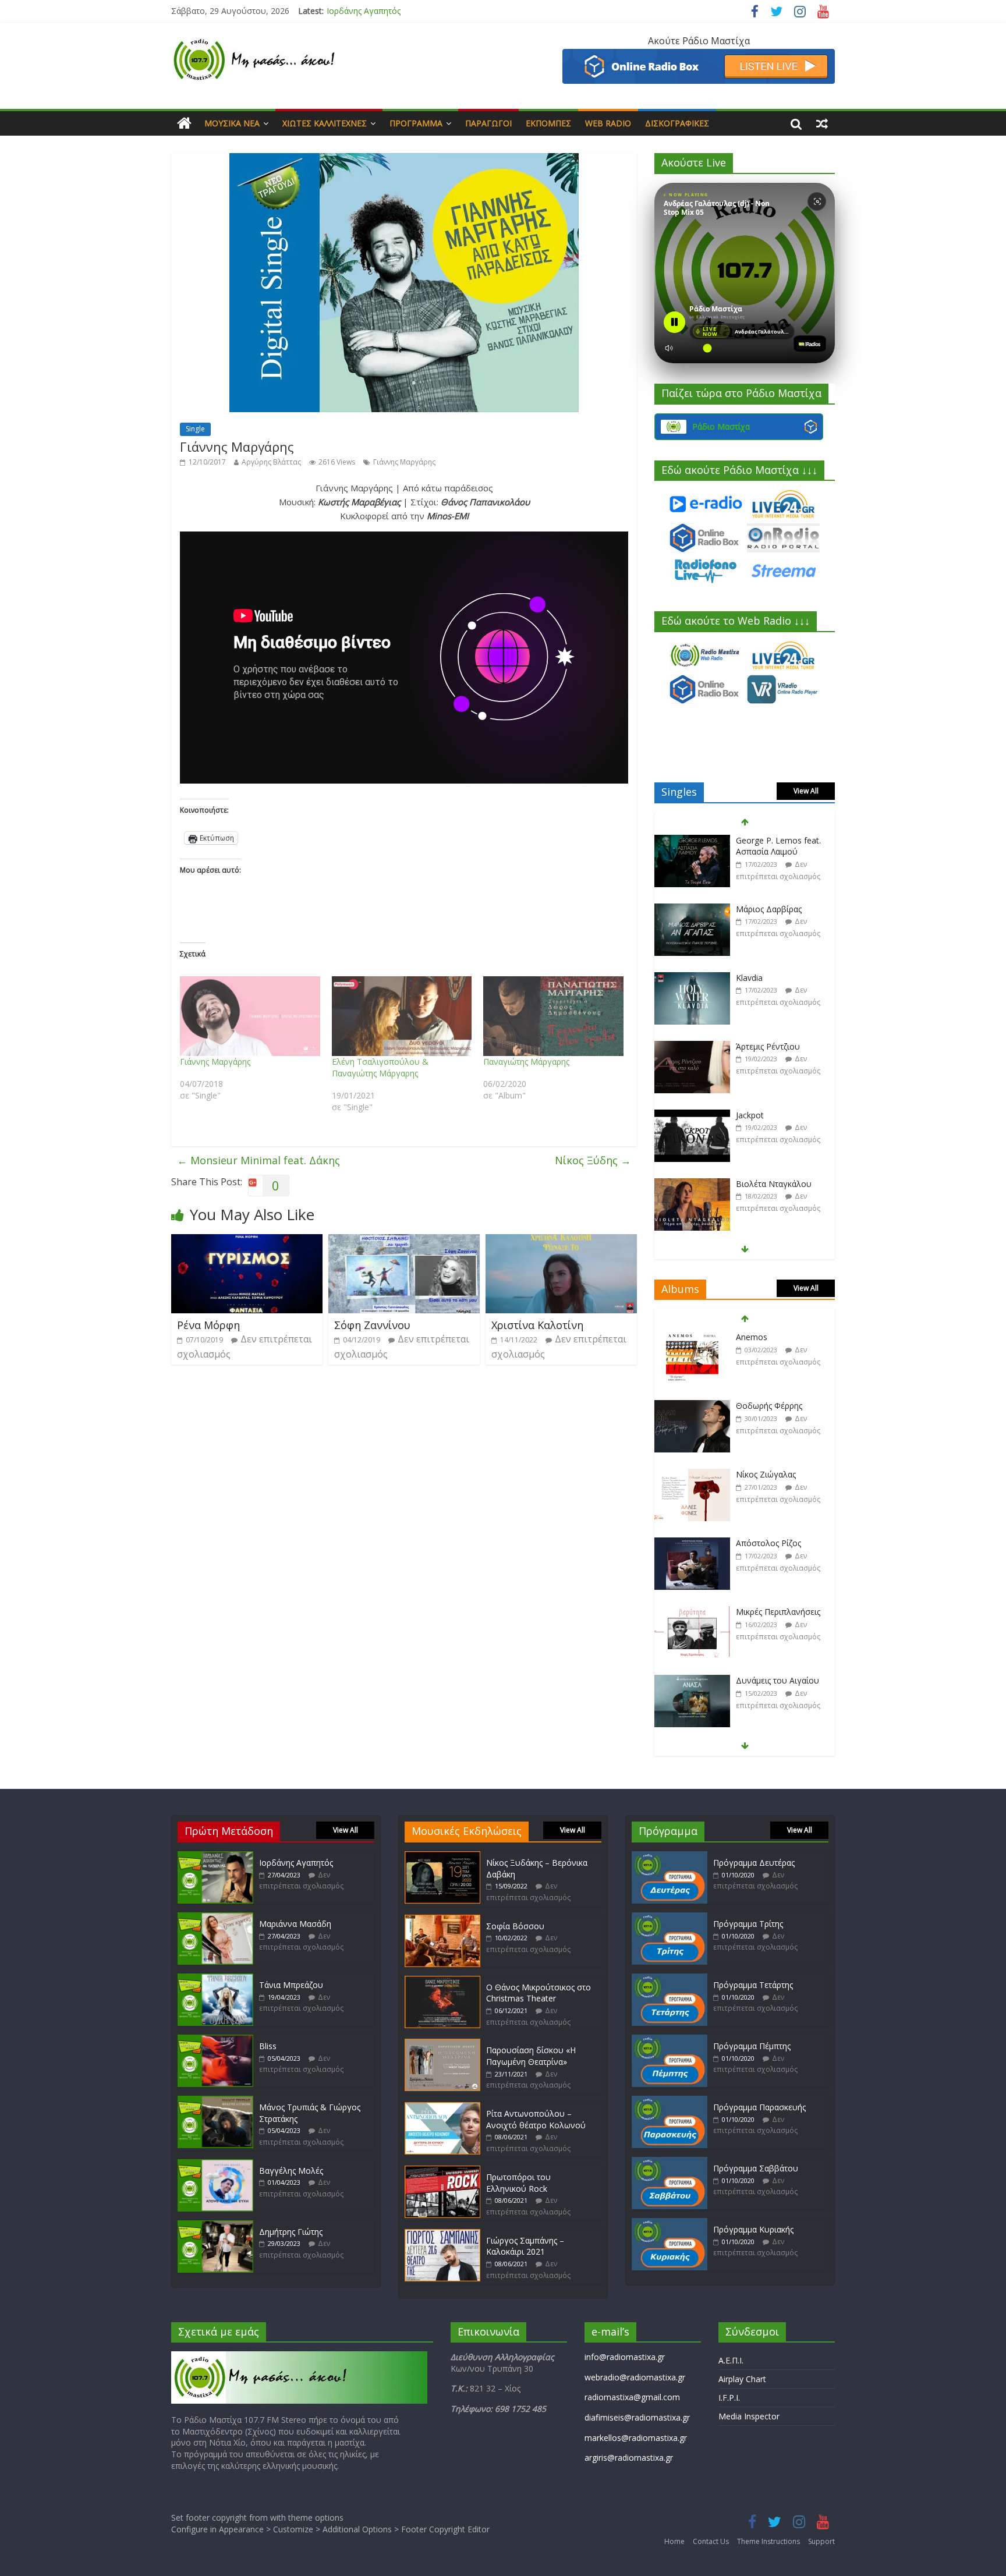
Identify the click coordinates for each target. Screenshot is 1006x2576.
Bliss (268, 2046)
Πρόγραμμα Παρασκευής (759, 2107)
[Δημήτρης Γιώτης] (215, 2226)
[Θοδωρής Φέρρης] (692, 1337)
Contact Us (711, 2541)
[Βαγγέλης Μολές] (215, 2165)
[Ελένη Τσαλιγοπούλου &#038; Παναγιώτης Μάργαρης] (402, 1016)
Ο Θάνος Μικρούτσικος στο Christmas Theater (539, 1993)
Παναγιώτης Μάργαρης (526, 1062)
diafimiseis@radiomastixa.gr (637, 2417)
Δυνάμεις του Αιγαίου (777, 1612)
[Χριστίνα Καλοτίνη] (561, 1241)
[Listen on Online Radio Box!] (699, 56)
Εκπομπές (548, 123)
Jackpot (750, 1046)
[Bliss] (215, 2040)
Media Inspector (749, 2416)
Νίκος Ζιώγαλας (766, 1406)
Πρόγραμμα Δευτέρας (754, 1863)
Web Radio (608, 123)
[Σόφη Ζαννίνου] (404, 1241)
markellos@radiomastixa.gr (636, 2438)
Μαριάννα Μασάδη (363, 11)
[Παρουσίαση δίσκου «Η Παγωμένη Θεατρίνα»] (442, 2044)
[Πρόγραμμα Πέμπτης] (670, 2040)
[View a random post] (822, 123)
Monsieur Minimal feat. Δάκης (258, 1160)
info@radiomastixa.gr (625, 2357)
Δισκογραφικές (677, 123)
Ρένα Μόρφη (208, 1325)
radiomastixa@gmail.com (632, 2397)
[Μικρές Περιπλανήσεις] (692, 1544)
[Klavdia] (692, 910)
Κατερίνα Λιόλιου (769, 1184)
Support (821, 2541)
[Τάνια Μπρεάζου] (215, 1979)
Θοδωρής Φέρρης (769, 1337)
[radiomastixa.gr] (184, 123)
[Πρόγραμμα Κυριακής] (670, 2224)
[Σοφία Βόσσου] (442, 1920)
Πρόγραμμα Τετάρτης (753, 1985)
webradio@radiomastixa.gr (635, 2377)
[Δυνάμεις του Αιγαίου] (692, 1612)
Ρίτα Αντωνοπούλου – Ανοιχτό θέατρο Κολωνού (536, 2119)
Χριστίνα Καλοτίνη (537, 1325)
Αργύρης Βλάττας (271, 462)
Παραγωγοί (488, 123)
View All (806, 791)
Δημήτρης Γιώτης (291, 2232)
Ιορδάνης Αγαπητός (296, 1863)
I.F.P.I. (729, 2398)
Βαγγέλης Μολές (291, 2171)
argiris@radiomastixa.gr (629, 2458)
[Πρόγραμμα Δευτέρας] (670, 1857)
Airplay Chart (742, 2379)
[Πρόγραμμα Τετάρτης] (670, 1979)
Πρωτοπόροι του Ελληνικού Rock (518, 2183)
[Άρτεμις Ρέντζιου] (692, 978)
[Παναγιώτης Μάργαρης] (553, 1016)
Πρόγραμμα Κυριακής (753, 2229)
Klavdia (749, 909)
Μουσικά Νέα (232, 123)
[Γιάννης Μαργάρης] (250, 1016)
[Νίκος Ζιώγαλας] (692, 1406)
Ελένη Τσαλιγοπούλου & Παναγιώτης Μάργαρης (380, 1067)
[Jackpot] (692, 1047)
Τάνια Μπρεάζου (291, 1985)
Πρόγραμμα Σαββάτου (756, 2168)
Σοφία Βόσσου (515, 1926)
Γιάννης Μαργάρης (404, 462)
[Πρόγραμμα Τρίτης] (670, 1918)
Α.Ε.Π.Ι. (731, 2360)
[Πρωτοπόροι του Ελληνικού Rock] (442, 2171)
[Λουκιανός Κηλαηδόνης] (692, 1681)
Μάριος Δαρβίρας (769, 840)
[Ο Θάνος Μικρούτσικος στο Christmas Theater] (442, 1981)
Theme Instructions (768, 2541)
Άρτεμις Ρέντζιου (768, 978)
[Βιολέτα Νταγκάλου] (692, 1116)
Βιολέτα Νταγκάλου (774, 1115)
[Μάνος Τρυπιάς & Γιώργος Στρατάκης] (215, 2101)
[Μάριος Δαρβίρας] (692, 841)
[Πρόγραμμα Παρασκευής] (670, 2101)
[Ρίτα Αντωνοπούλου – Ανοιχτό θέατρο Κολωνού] (442, 2108)
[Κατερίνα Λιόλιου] (692, 1184)
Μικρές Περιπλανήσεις (778, 1543)
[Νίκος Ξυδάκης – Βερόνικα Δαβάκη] (442, 1857)
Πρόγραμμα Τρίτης (748, 1924)
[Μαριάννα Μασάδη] (215, 1918)
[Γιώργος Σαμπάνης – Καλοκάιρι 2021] (442, 2235)
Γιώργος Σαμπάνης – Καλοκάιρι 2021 (525, 2246)
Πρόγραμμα (416, 123)
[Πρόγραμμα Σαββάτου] (670, 2162)
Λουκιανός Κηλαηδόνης (780, 1680)
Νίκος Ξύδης (593, 1160)
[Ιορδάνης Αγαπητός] (215, 1857)
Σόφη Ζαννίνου (372, 1325)
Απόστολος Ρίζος (768, 1474)
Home (674, 2541)
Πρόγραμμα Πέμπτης (752, 2046)
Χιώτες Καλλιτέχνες (325, 123)
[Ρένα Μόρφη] (247, 1241)
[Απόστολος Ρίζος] (692, 1475)
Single (195, 429)
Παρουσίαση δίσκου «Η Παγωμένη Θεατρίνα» (531, 2056)
